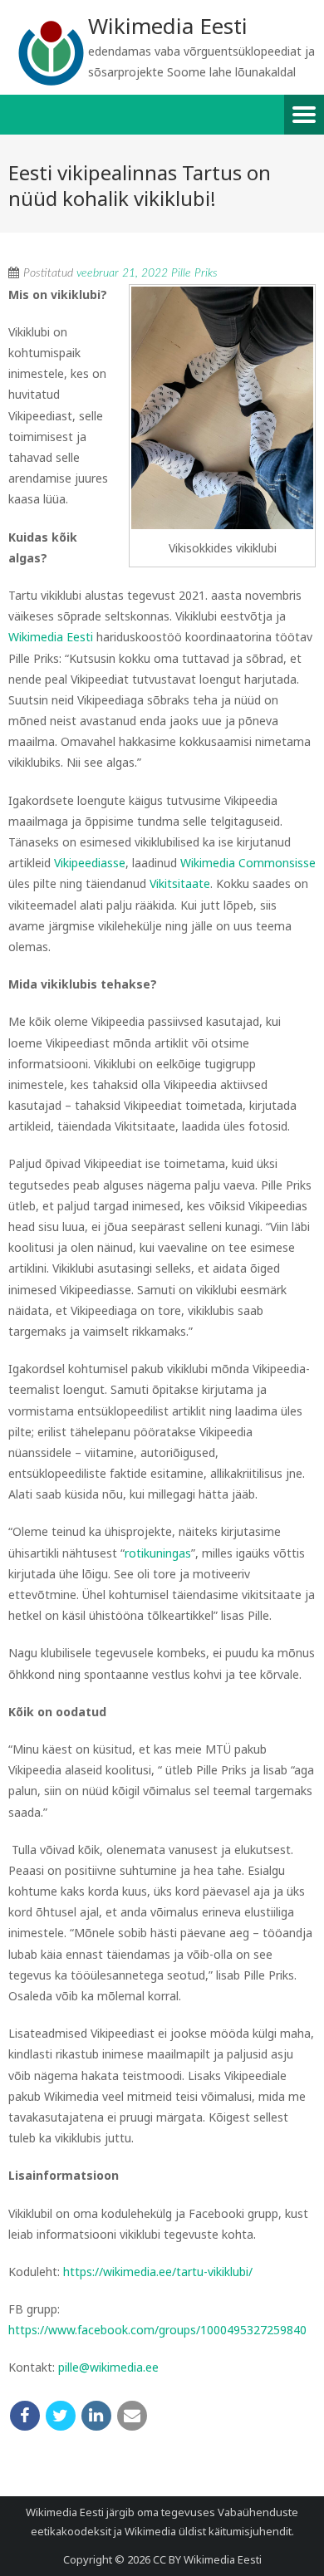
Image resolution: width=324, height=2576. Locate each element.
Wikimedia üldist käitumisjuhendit (208, 2531)
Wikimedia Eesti (51, 637)
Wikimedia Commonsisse (248, 863)
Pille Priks (194, 273)
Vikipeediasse (90, 863)
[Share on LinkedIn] (96, 2416)
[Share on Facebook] (25, 2416)
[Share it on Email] (132, 2416)
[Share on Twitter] (61, 2416)
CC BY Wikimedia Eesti (207, 2559)
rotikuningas (158, 1553)
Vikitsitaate (180, 883)
